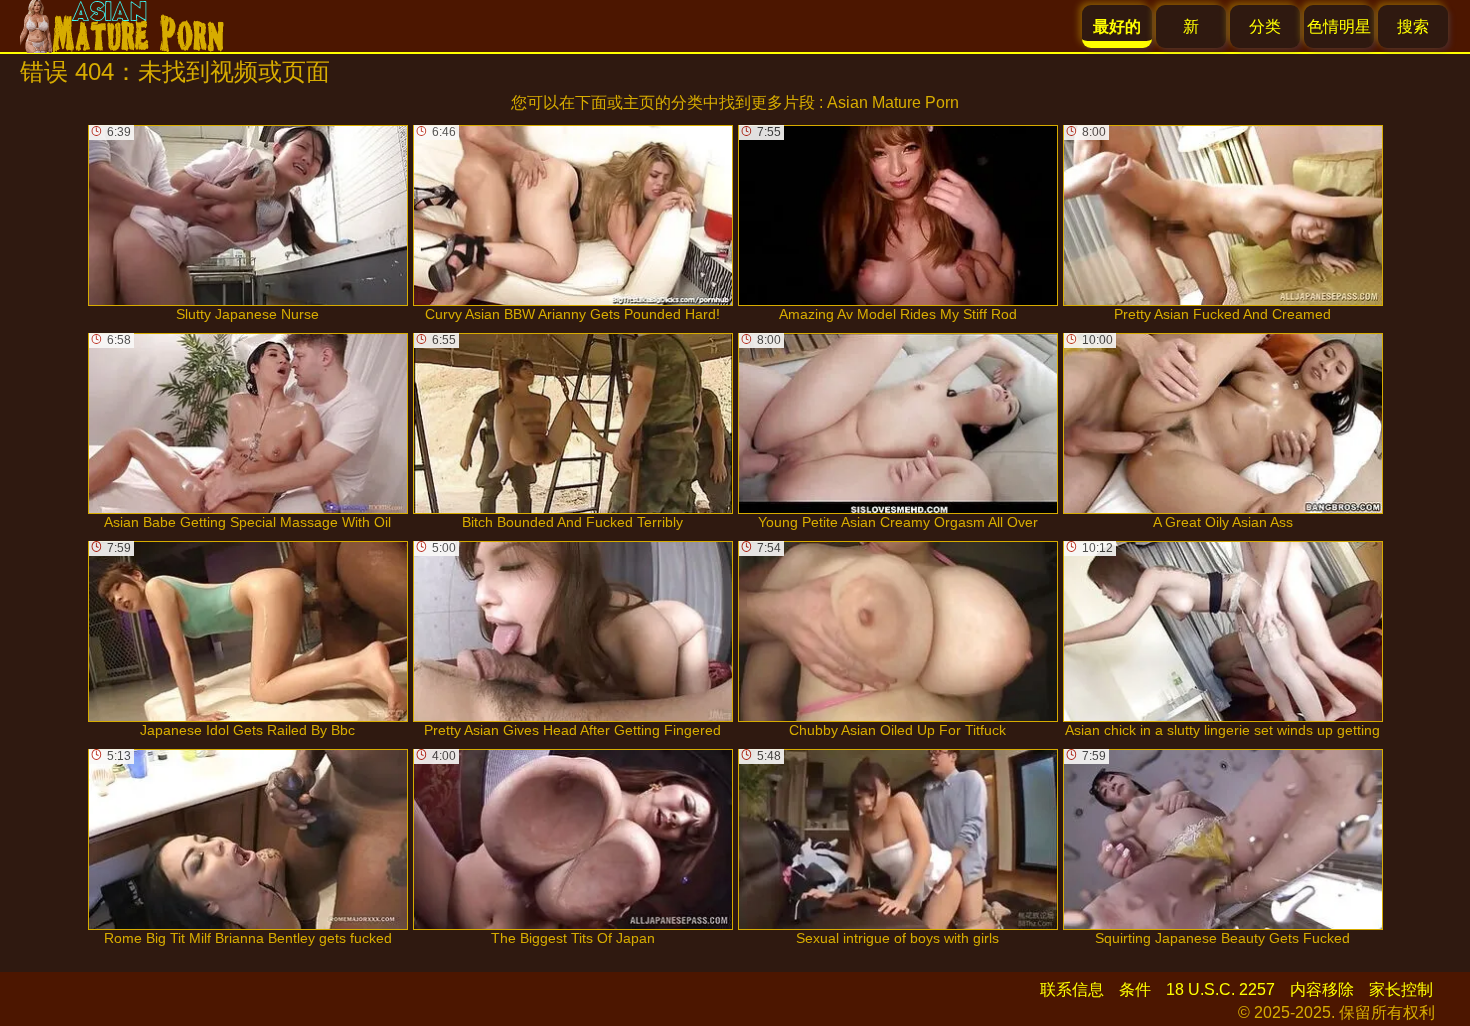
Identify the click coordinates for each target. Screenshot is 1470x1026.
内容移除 (1322, 989)
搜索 (1413, 26)
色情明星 (1339, 26)
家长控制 (1401, 989)
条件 (1135, 989)
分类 (1265, 26)
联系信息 (1072, 989)
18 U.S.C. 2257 (1220, 989)
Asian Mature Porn (893, 102)
